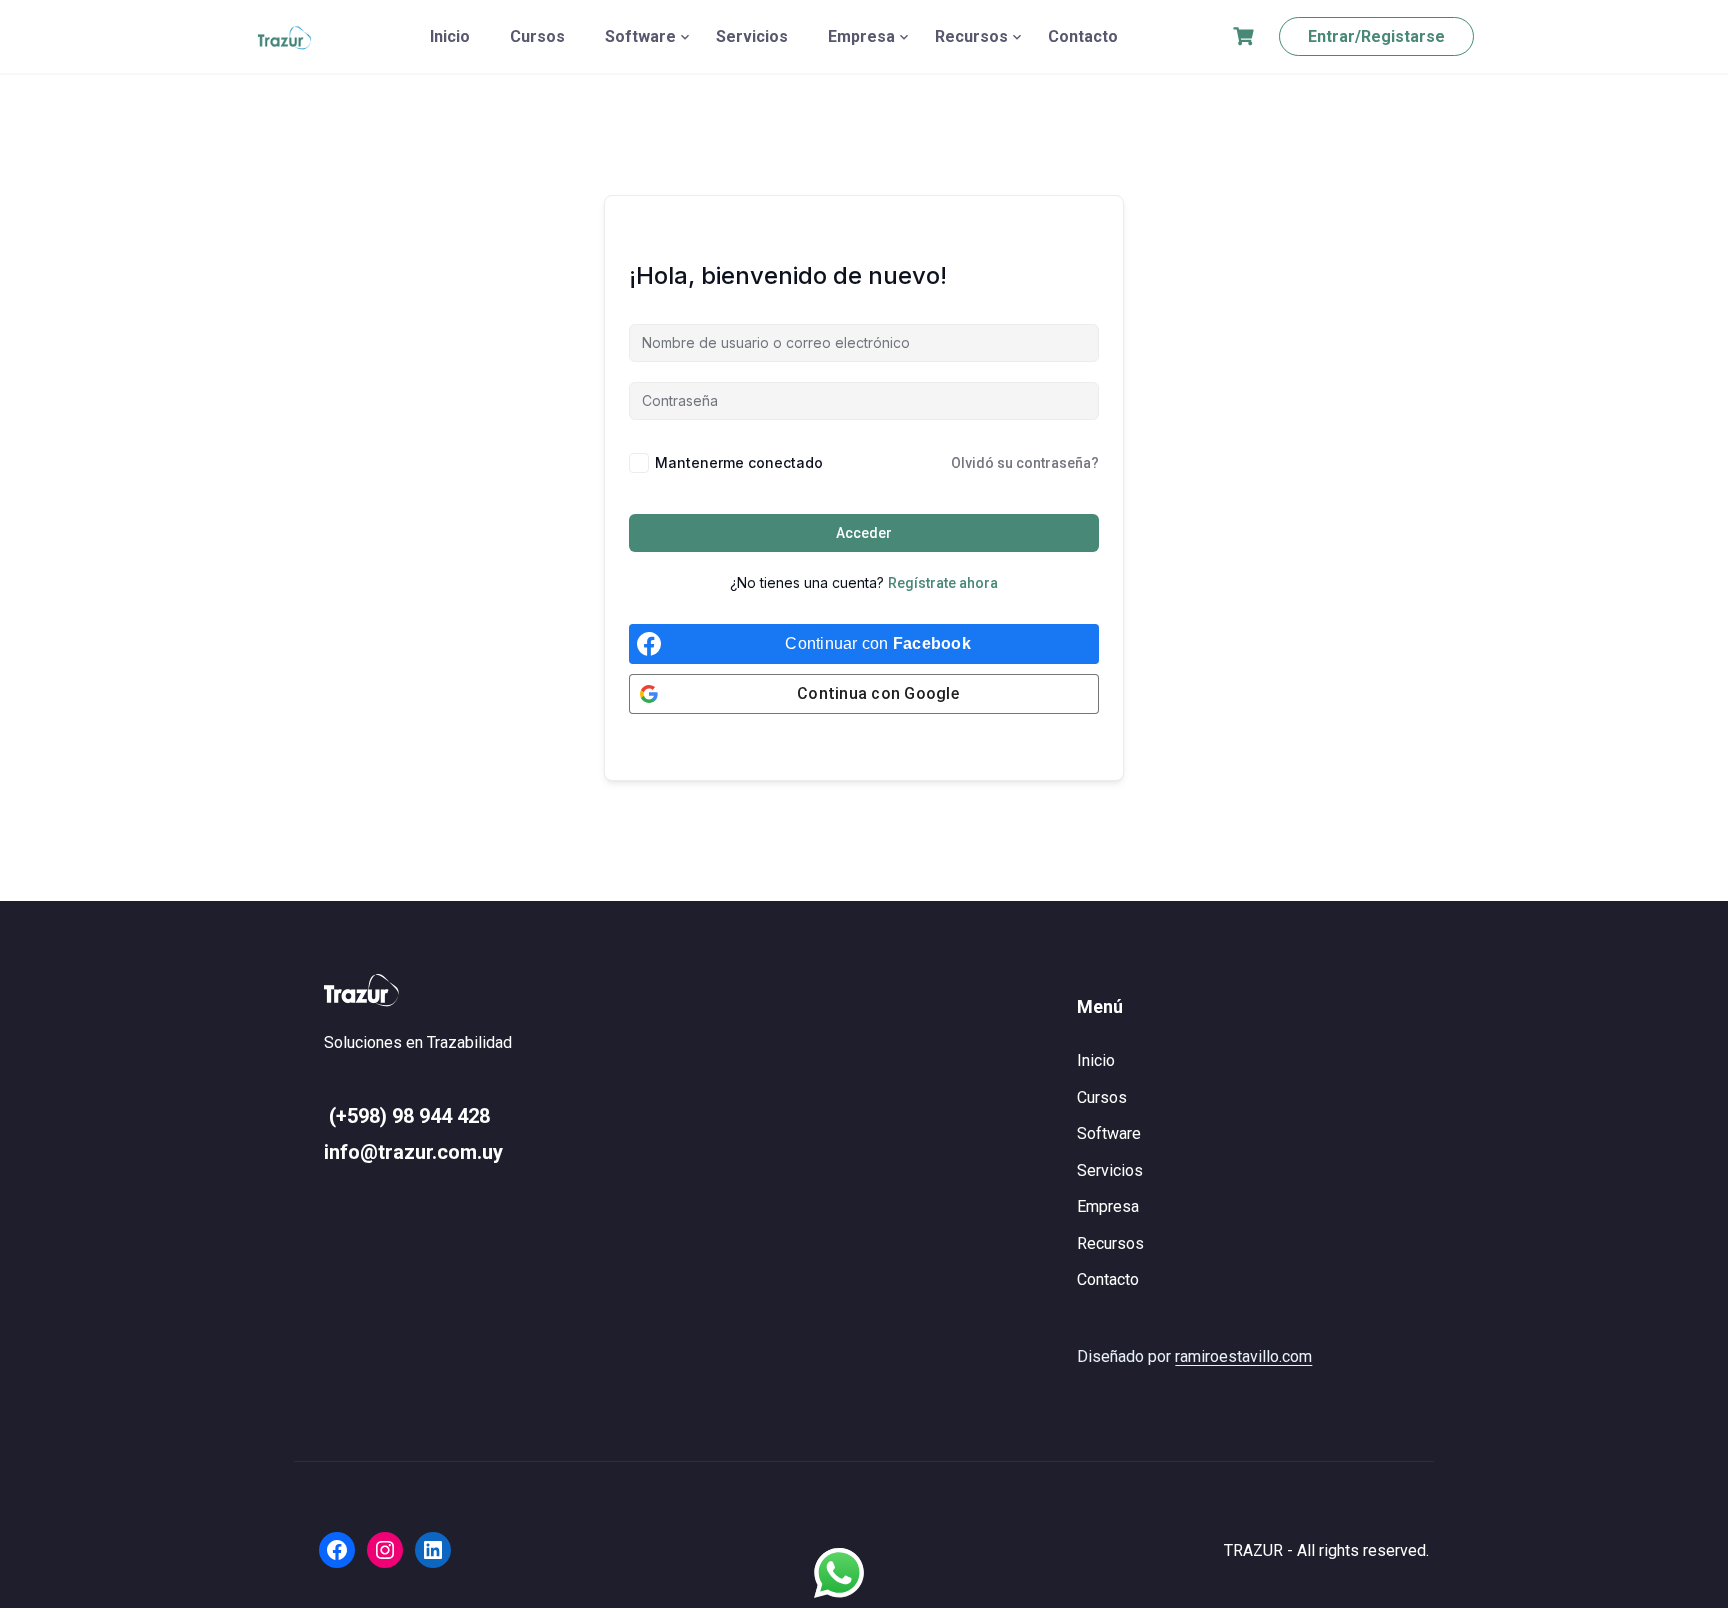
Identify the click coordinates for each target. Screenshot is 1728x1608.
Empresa (861, 36)
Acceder (864, 533)
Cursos (537, 36)
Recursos (971, 36)
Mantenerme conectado (739, 462)
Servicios (752, 36)
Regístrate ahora (943, 583)
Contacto (1083, 36)
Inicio (450, 36)
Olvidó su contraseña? (1025, 463)
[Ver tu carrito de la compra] (1246, 36)
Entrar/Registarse (1376, 36)
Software (640, 36)
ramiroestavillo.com (1243, 1356)
